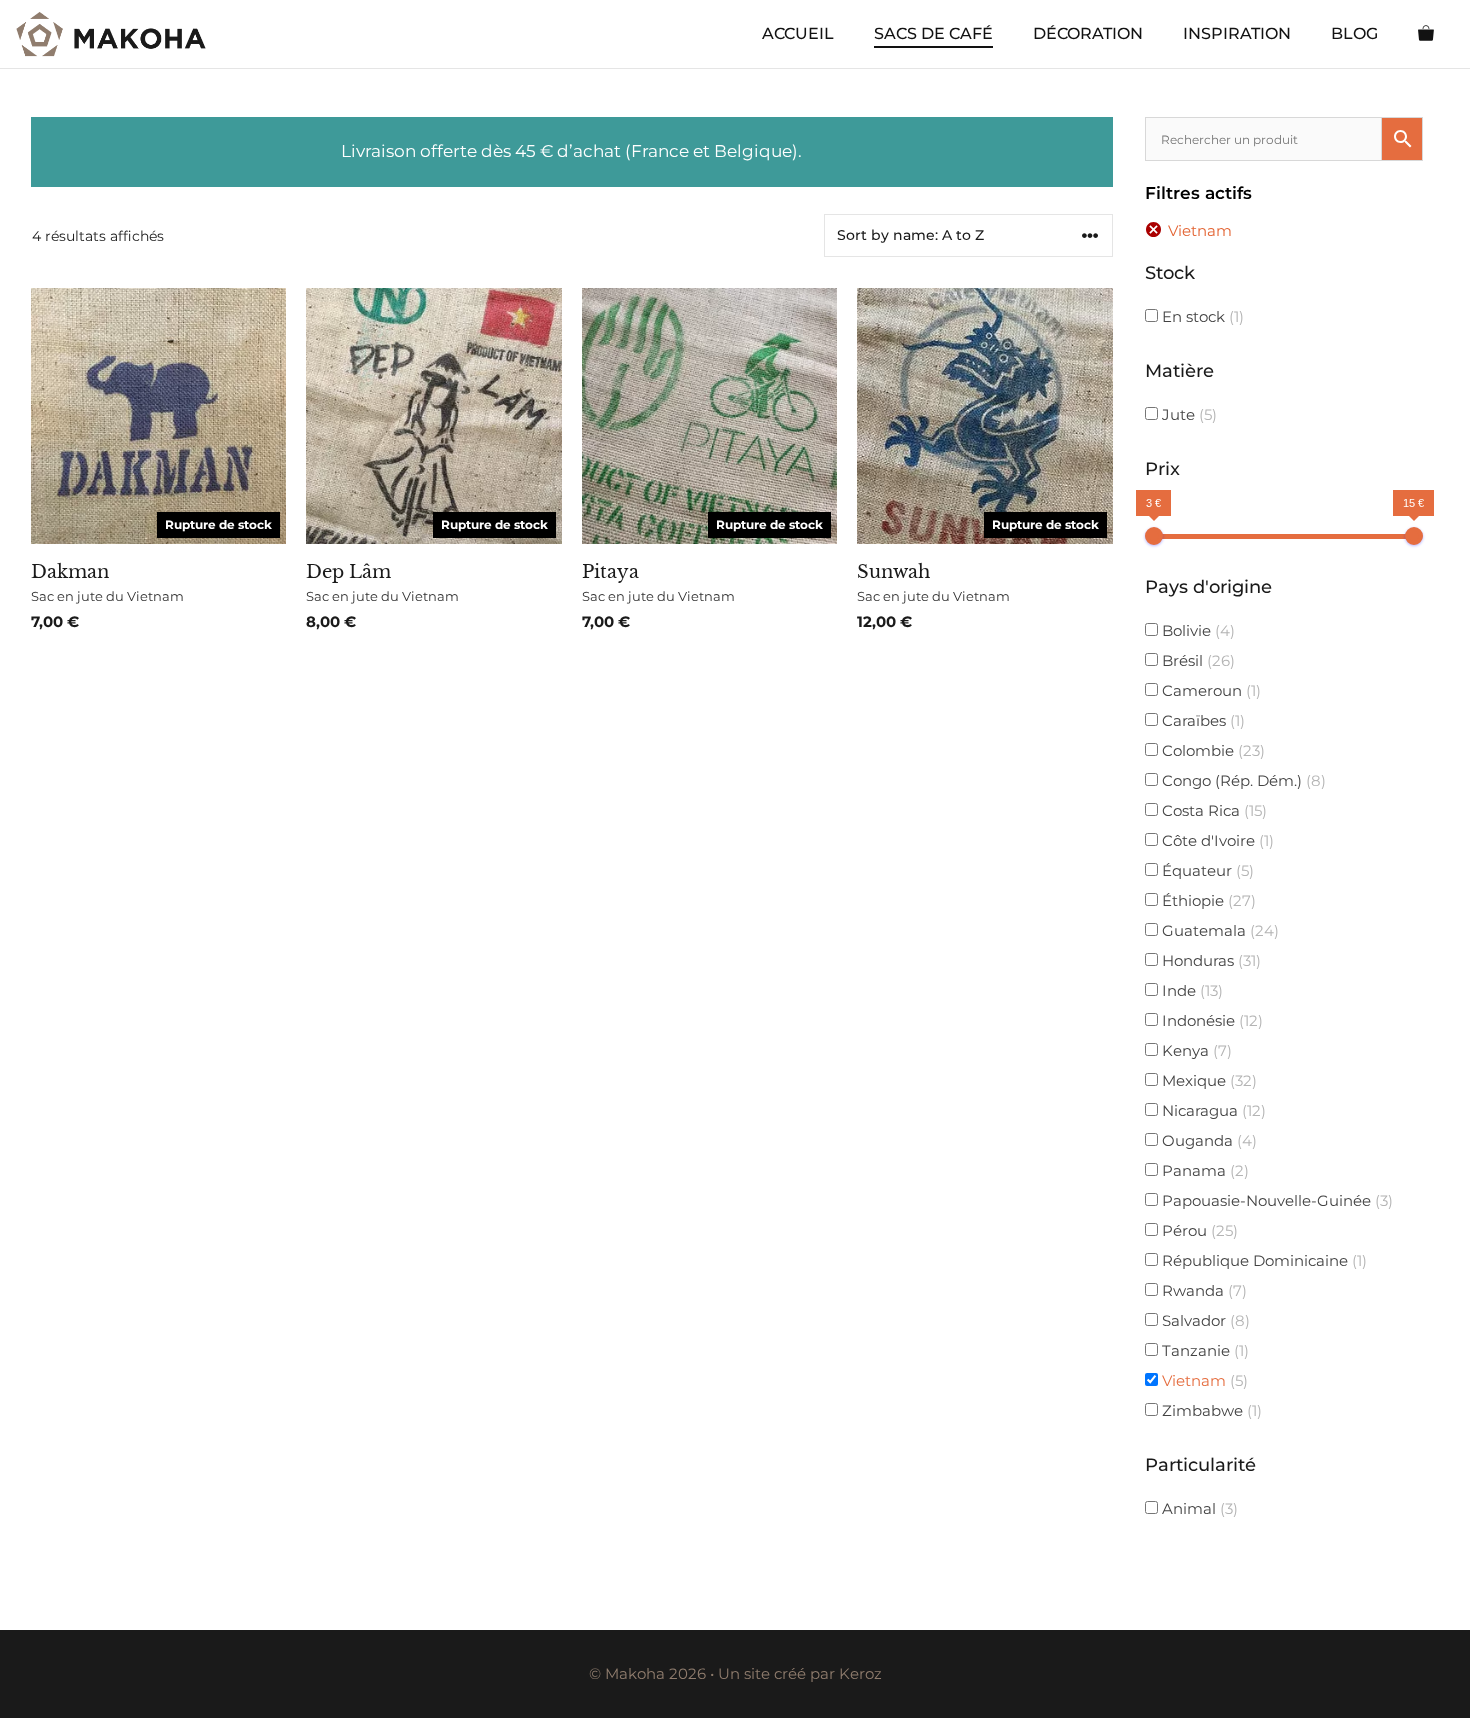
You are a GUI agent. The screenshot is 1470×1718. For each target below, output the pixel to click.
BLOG (1354, 33)
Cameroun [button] (1209, 690)
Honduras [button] (1209, 960)
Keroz (860, 1673)
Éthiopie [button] (1207, 900)
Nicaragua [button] (1212, 1110)
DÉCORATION (1088, 33)
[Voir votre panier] (1426, 34)
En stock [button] (1203, 316)
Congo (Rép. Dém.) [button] (1242, 780)
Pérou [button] (1198, 1230)
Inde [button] (1190, 990)
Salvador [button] (1204, 1320)
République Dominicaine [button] (1262, 1260)
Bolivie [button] (1196, 630)
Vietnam (1200, 230)
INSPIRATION (1237, 33)
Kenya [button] (1195, 1050)
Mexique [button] (1207, 1080)
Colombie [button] (1211, 750)
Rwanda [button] (1202, 1290)
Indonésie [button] (1210, 1020)
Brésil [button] (1196, 660)
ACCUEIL (798, 33)
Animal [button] (1198, 1508)
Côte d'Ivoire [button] (1216, 840)
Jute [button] (1187, 414)
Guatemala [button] (1218, 930)
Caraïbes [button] (1201, 720)
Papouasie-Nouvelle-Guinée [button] (1275, 1200)
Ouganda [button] (1207, 1140)
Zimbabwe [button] (1210, 1410)
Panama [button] (1203, 1170)
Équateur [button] (1206, 870)
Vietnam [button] (1203, 1380)
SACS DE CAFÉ (933, 33)
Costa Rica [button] (1212, 810)
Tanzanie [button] (1203, 1350)
